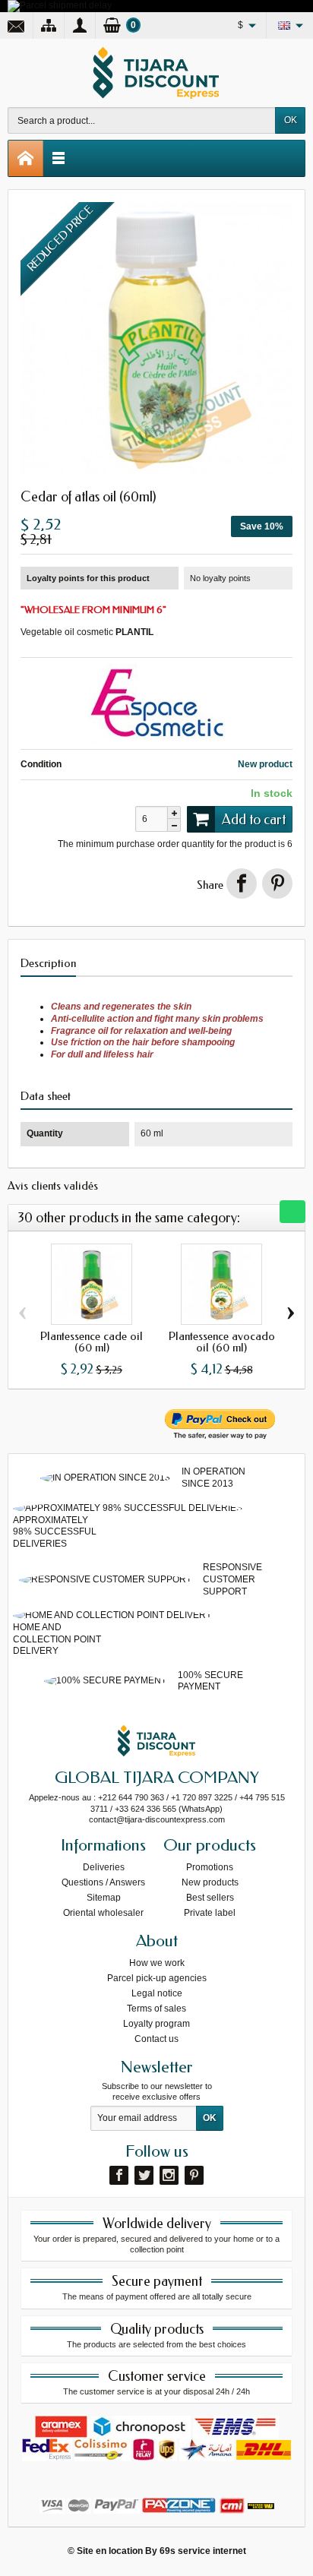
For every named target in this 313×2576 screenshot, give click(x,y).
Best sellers (210, 1898)
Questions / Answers (103, 1882)
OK (291, 120)
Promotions (210, 1867)
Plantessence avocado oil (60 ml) (222, 1342)
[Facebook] (119, 2175)
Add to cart (254, 820)
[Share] (242, 883)
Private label (210, 1913)
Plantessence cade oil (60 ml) (92, 1342)
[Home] (26, 158)
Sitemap (104, 1898)
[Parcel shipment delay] (60, 5)
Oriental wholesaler (103, 1913)
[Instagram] (169, 2175)
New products (210, 1882)
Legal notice (157, 1993)
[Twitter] (144, 2175)
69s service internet (203, 2551)
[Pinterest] (277, 883)
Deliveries (104, 1867)
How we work (157, 1963)
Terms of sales (156, 2009)
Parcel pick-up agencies (157, 1978)
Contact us (156, 2039)
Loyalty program (156, 2024)
